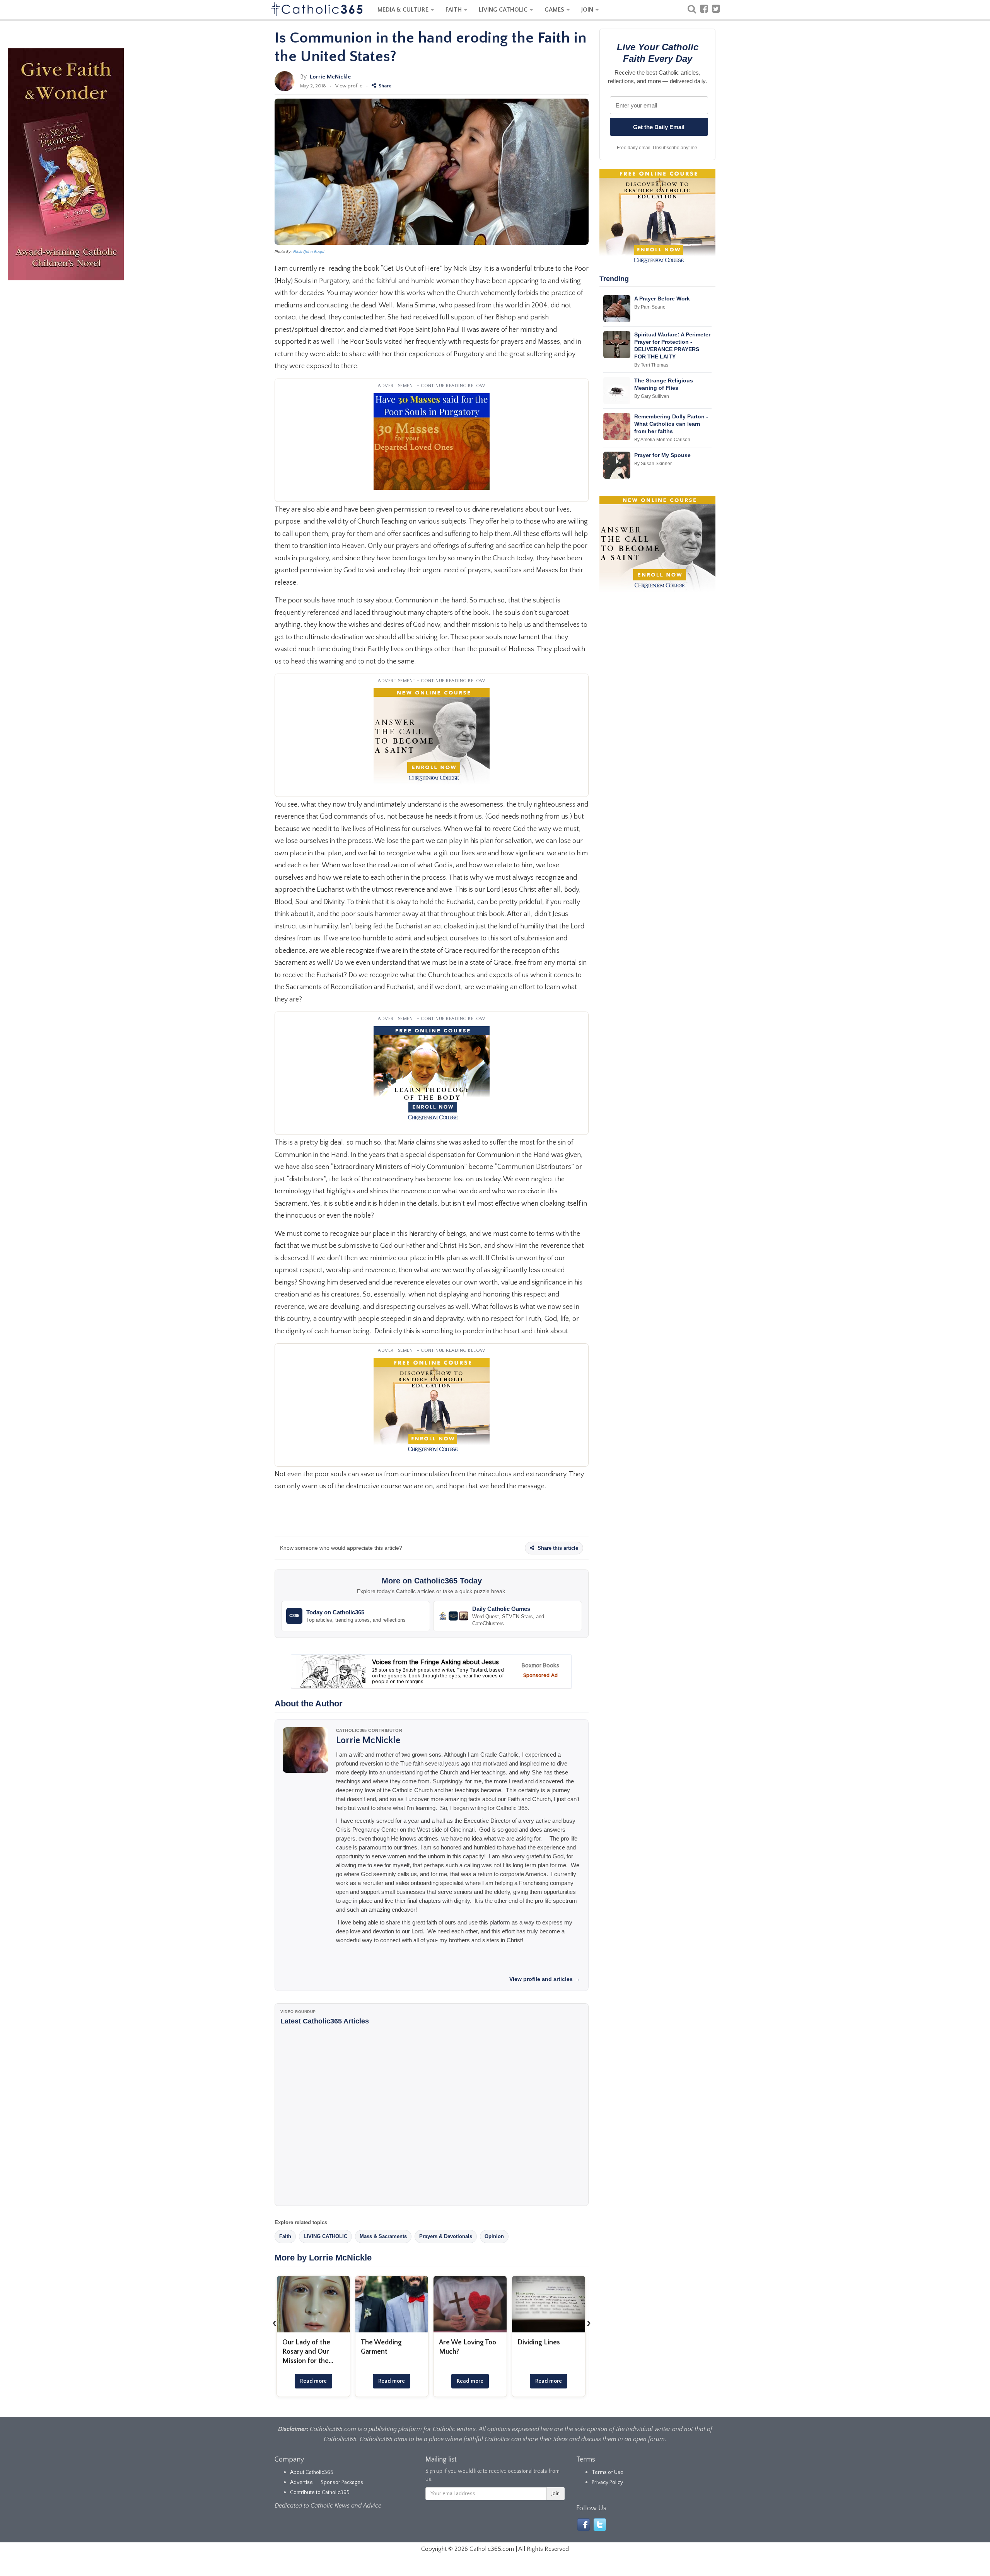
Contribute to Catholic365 (320, 2492)
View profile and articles (545, 1979)
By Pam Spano (650, 307)
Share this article (557, 1548)
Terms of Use (608, 2472)
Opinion (494, 2236)
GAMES (555, 10)
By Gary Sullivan (652, 396)
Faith (285, 2236)
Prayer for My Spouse (662, 455)
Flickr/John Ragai (309, 252)
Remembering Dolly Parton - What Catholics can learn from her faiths (671, 424)
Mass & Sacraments (383, 2236)
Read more (313, 2381)
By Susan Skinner (653, 464)
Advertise (301, 2482)
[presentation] (275, 2323)
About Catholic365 (312, 2472)
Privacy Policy (607, 2482)
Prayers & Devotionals (446, 2236)
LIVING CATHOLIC (504, 10)
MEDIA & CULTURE (404, 10)
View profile (349, 86)
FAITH (454, 10)
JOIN (588, 10)
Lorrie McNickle (330, 77)
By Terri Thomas (651, 365)
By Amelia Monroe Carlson (662, 440)
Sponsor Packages (342, 2482)
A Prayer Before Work (662, 299)
